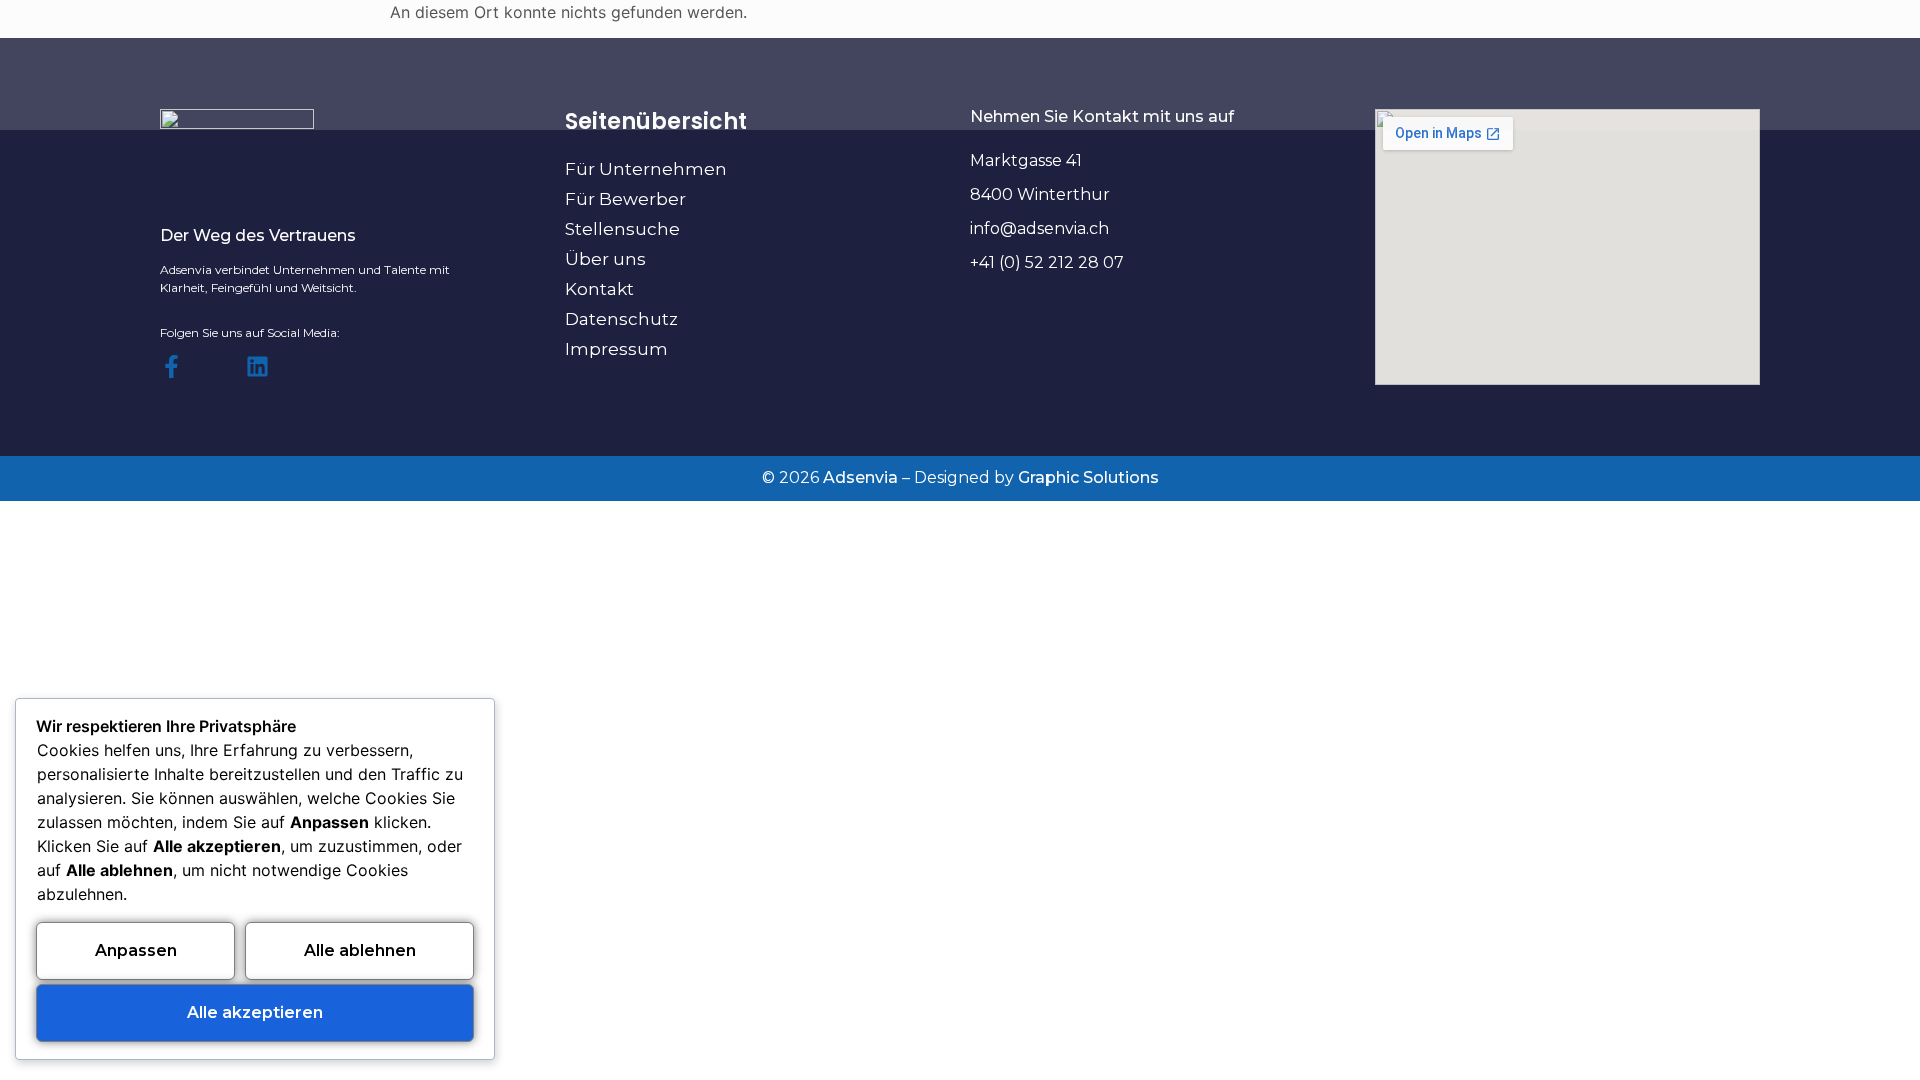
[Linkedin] (257, 366)
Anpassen (136, 950)
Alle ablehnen (360, 950)
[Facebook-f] (171, 366)
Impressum (616, 349)
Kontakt (599, 289)
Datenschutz (621, 319)
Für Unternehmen (646, 169)
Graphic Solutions (1088, 477)
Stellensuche (622, 229)
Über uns (605, 259)
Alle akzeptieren (255, 1012)
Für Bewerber (625, 199)
